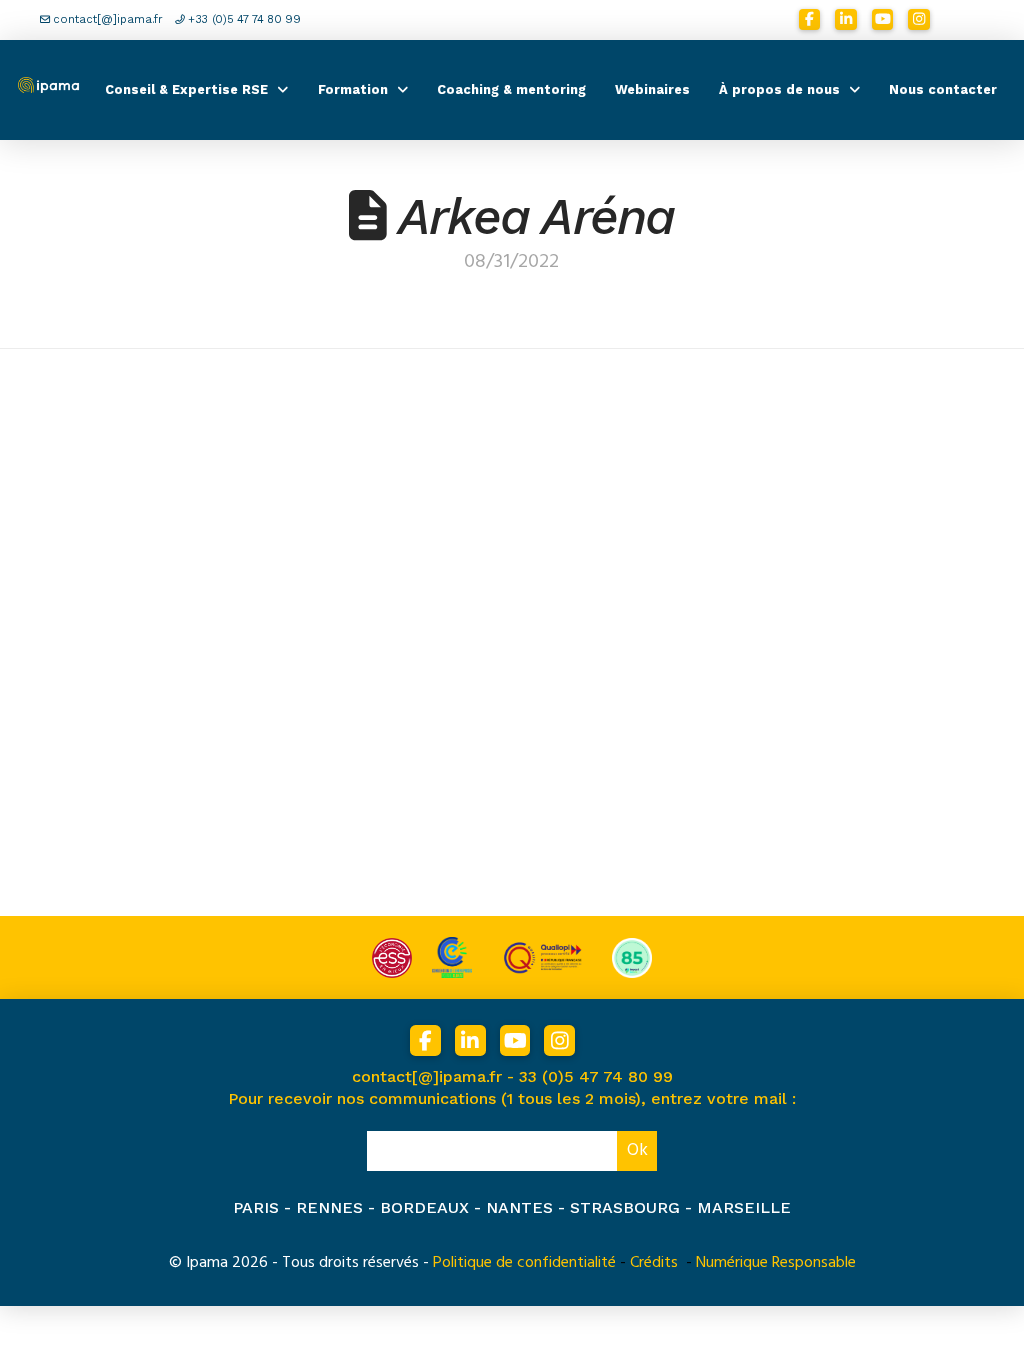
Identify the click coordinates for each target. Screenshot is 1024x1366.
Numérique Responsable (776, 1262)
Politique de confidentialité (524, 1262)
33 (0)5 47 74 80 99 (596, 1076)
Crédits (654, 1262)
